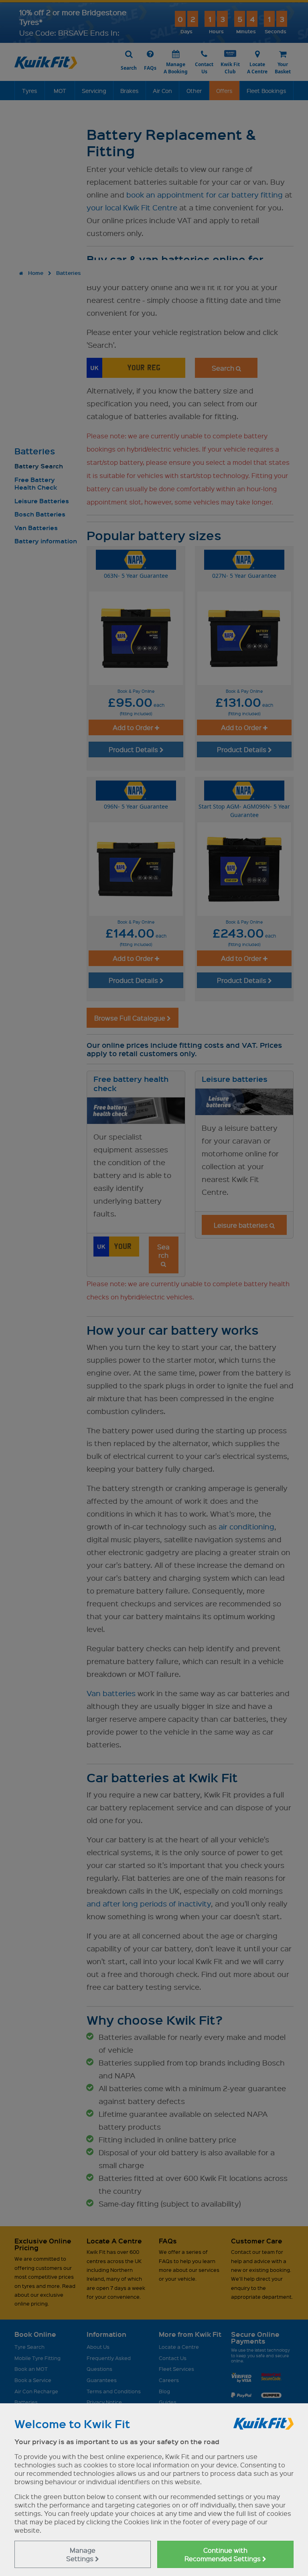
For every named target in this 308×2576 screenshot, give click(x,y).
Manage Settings (81, 2554)
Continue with (223, 2554)
